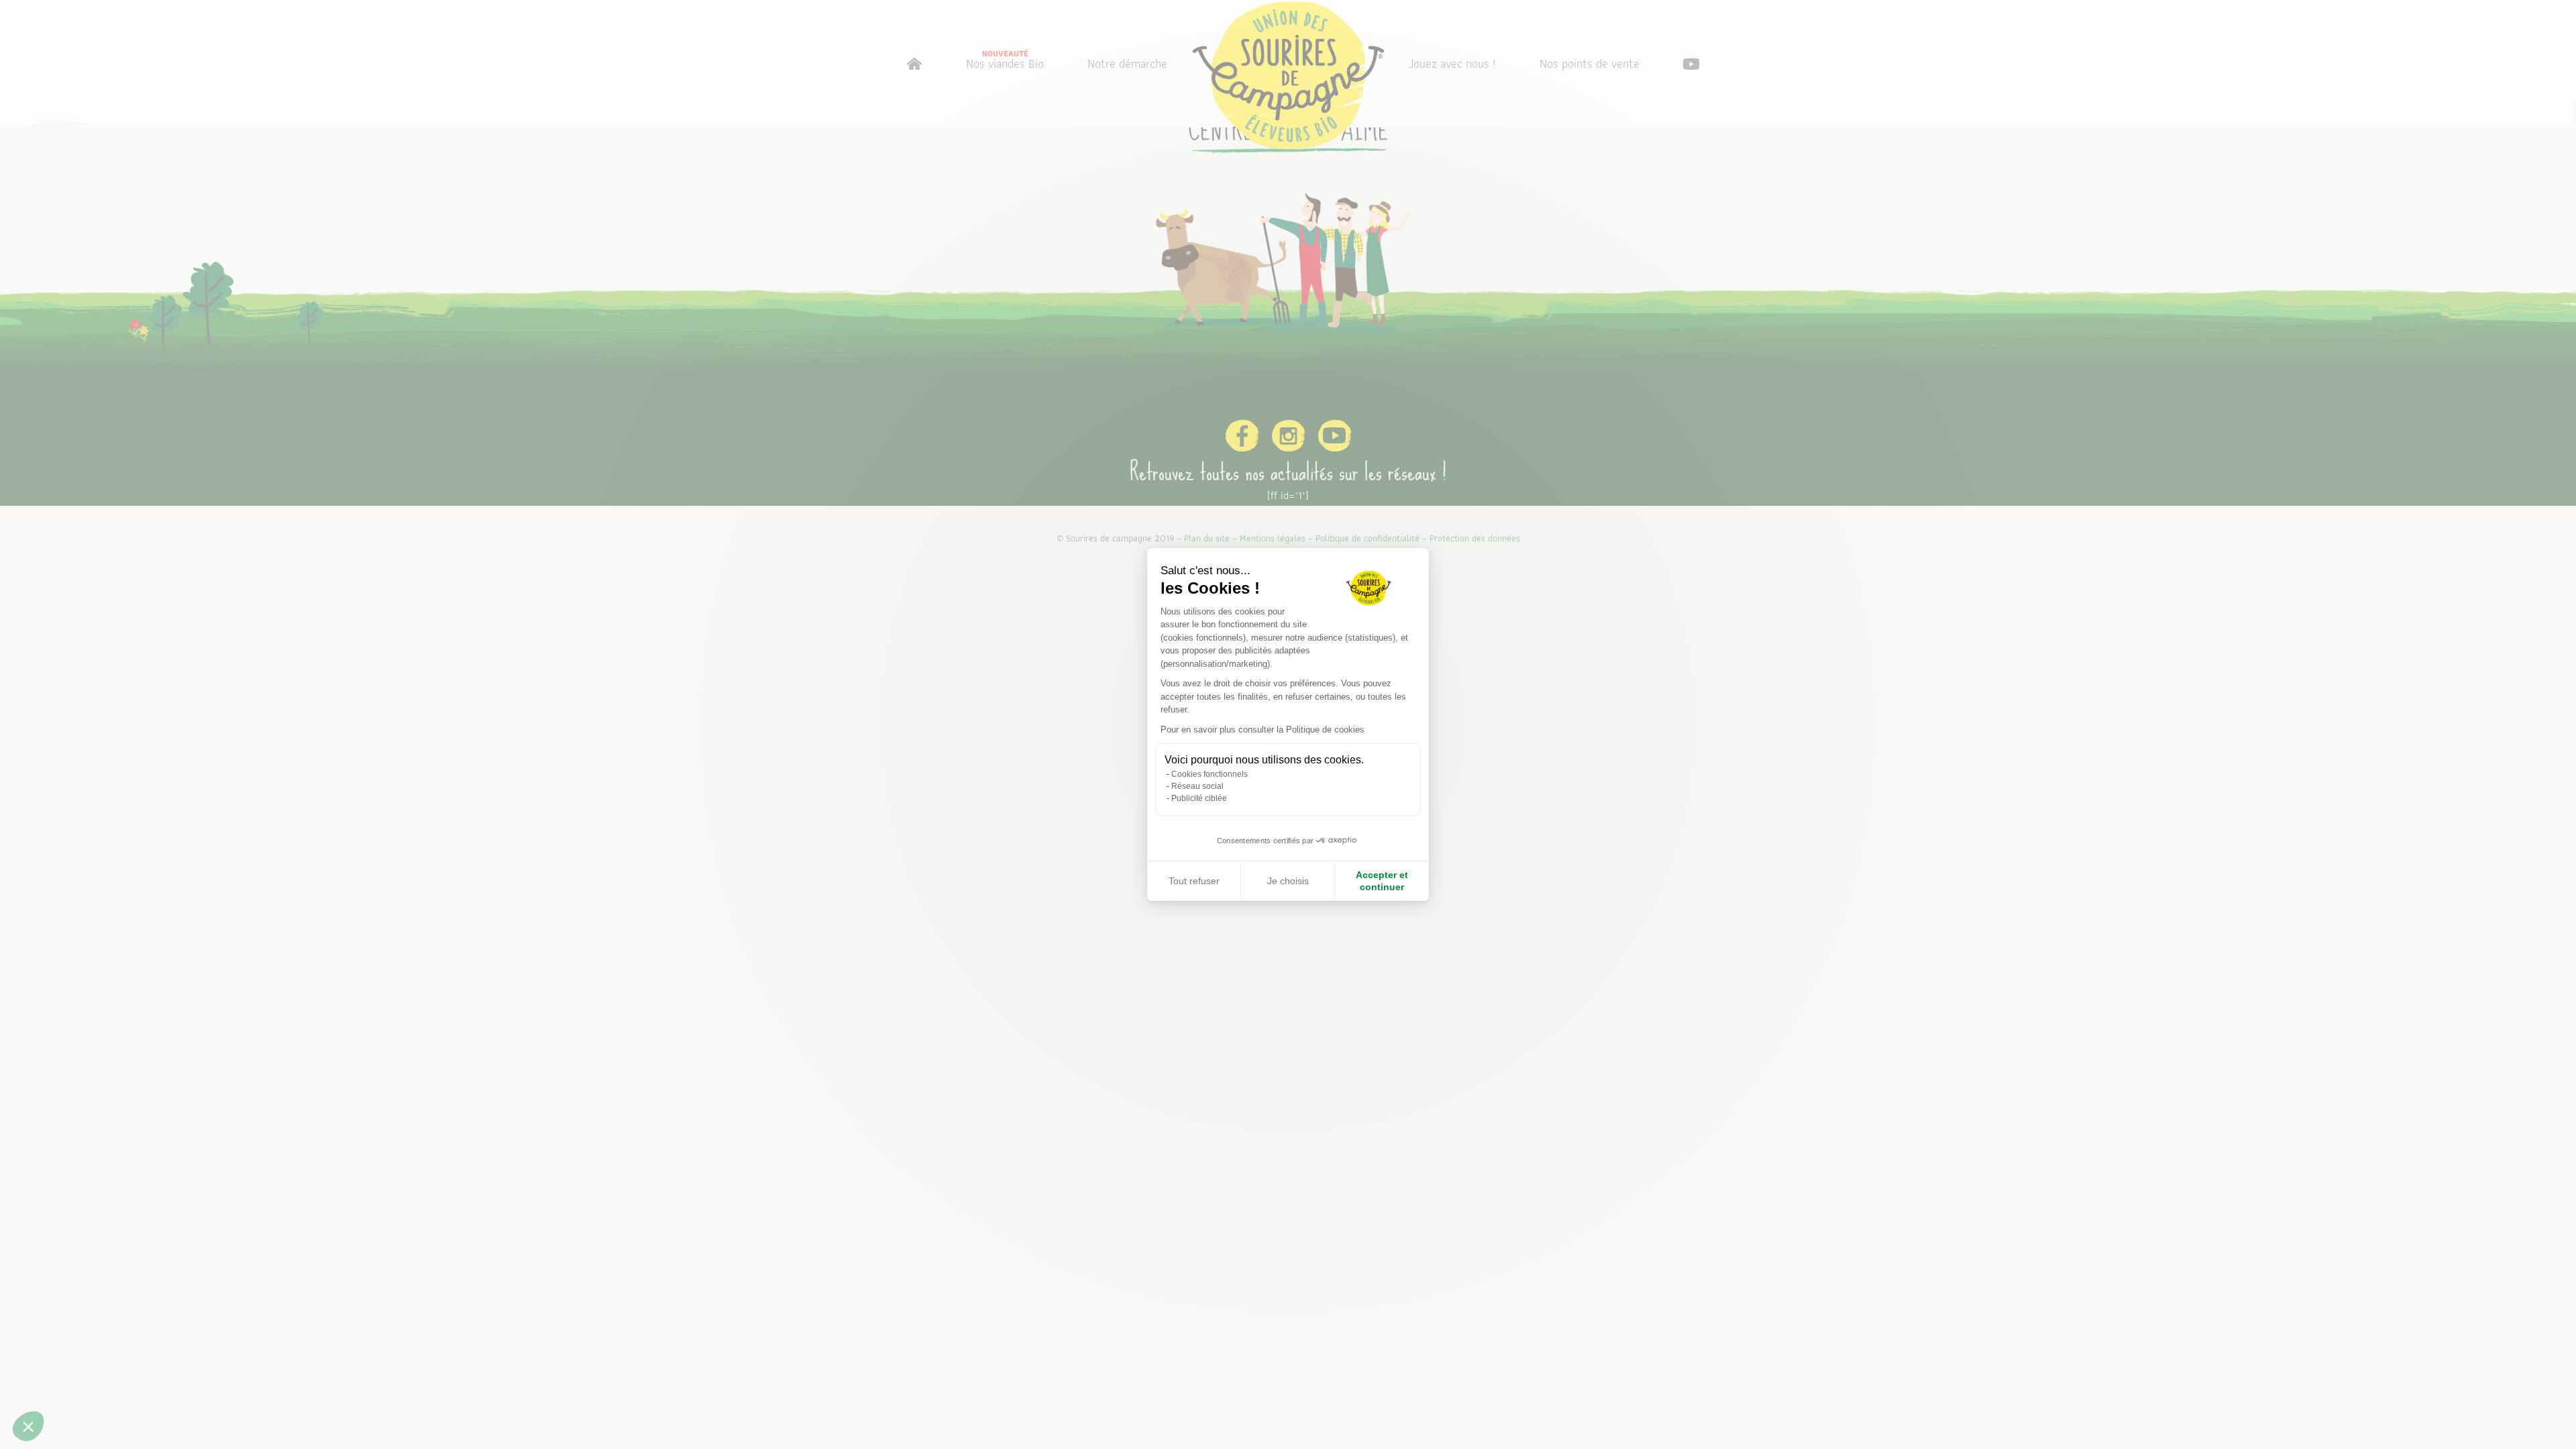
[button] (28, 1426)
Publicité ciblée (1199, 798)
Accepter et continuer (1382, 881)
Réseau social (1197, 786)
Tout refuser (1194, 881)
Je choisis (1288, 881)
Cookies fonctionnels (1210, 774)
